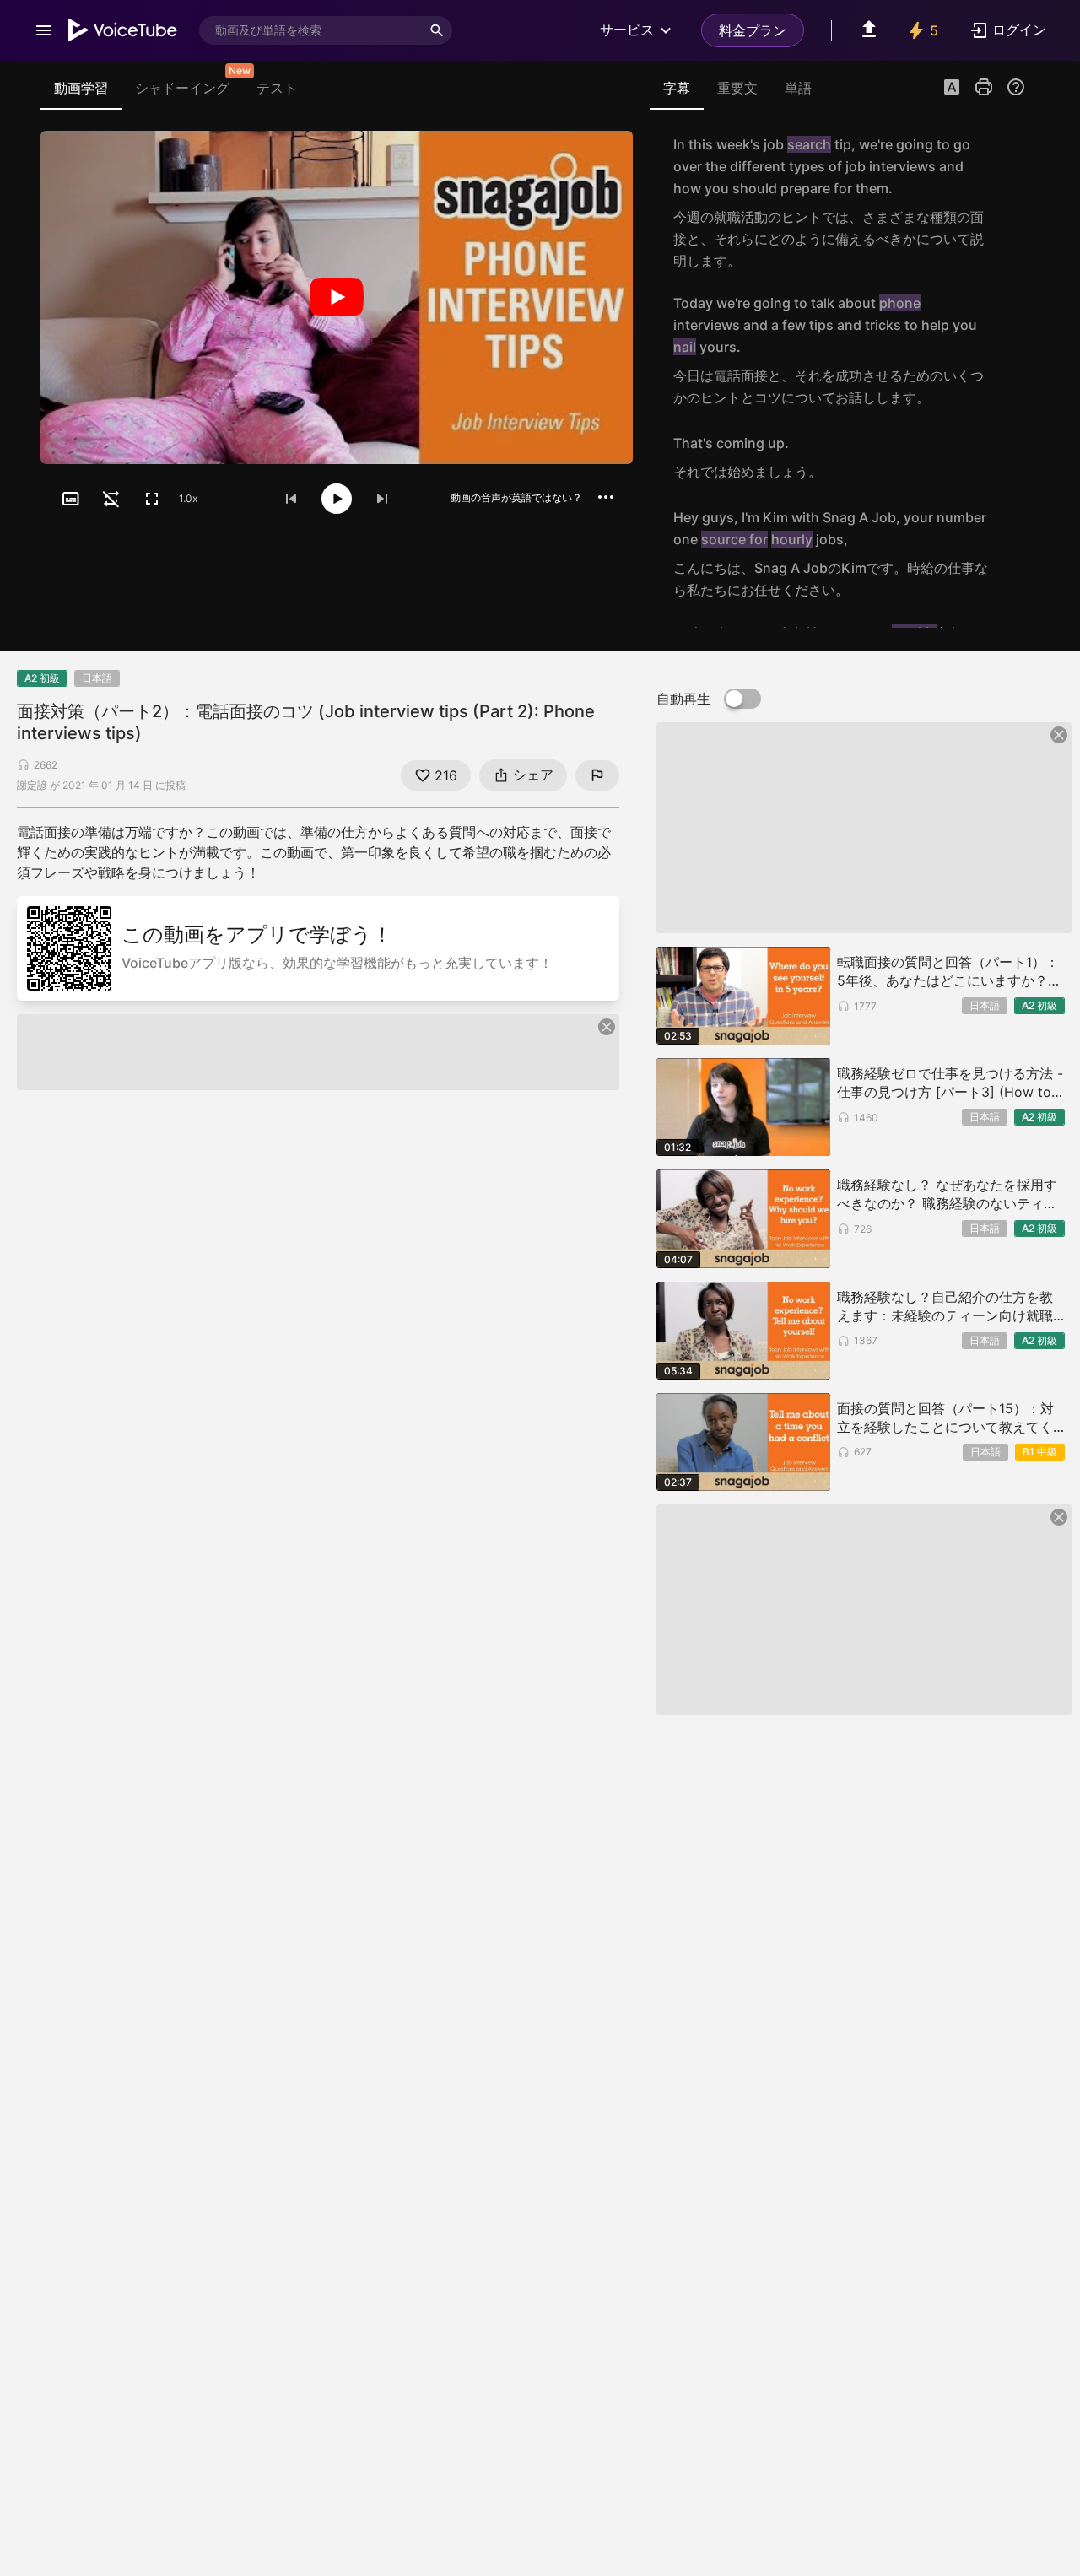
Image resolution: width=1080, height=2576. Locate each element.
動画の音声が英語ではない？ (516, 497)
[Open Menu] (44, 30)
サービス (627, 30)
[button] (952, 89)
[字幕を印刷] (984, 87)
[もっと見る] (606, 497)
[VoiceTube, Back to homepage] (123, 30)
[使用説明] (1016, 87)
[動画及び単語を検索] (437, 30)
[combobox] (310, 30)
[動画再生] (337, 297)
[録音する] (1007, 203)
